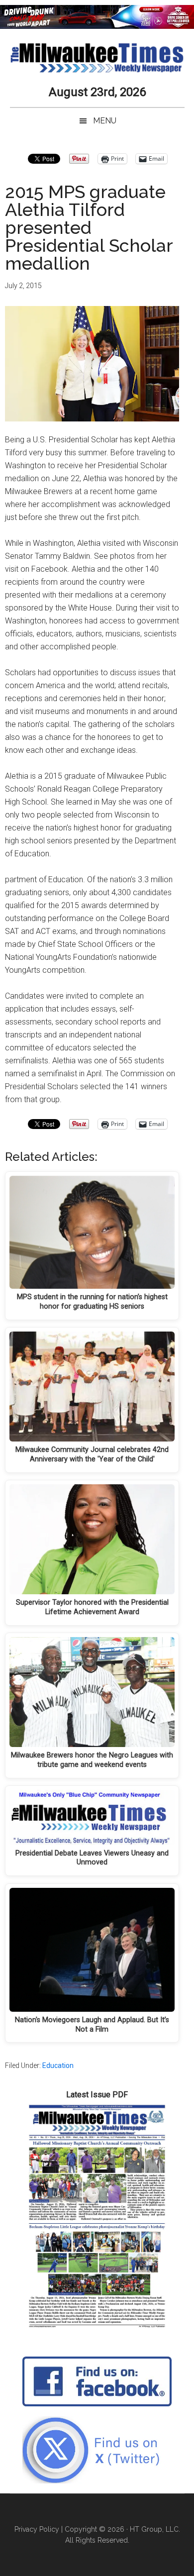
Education (58, 2065)
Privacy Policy (37, 2529)
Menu (105, 121)
